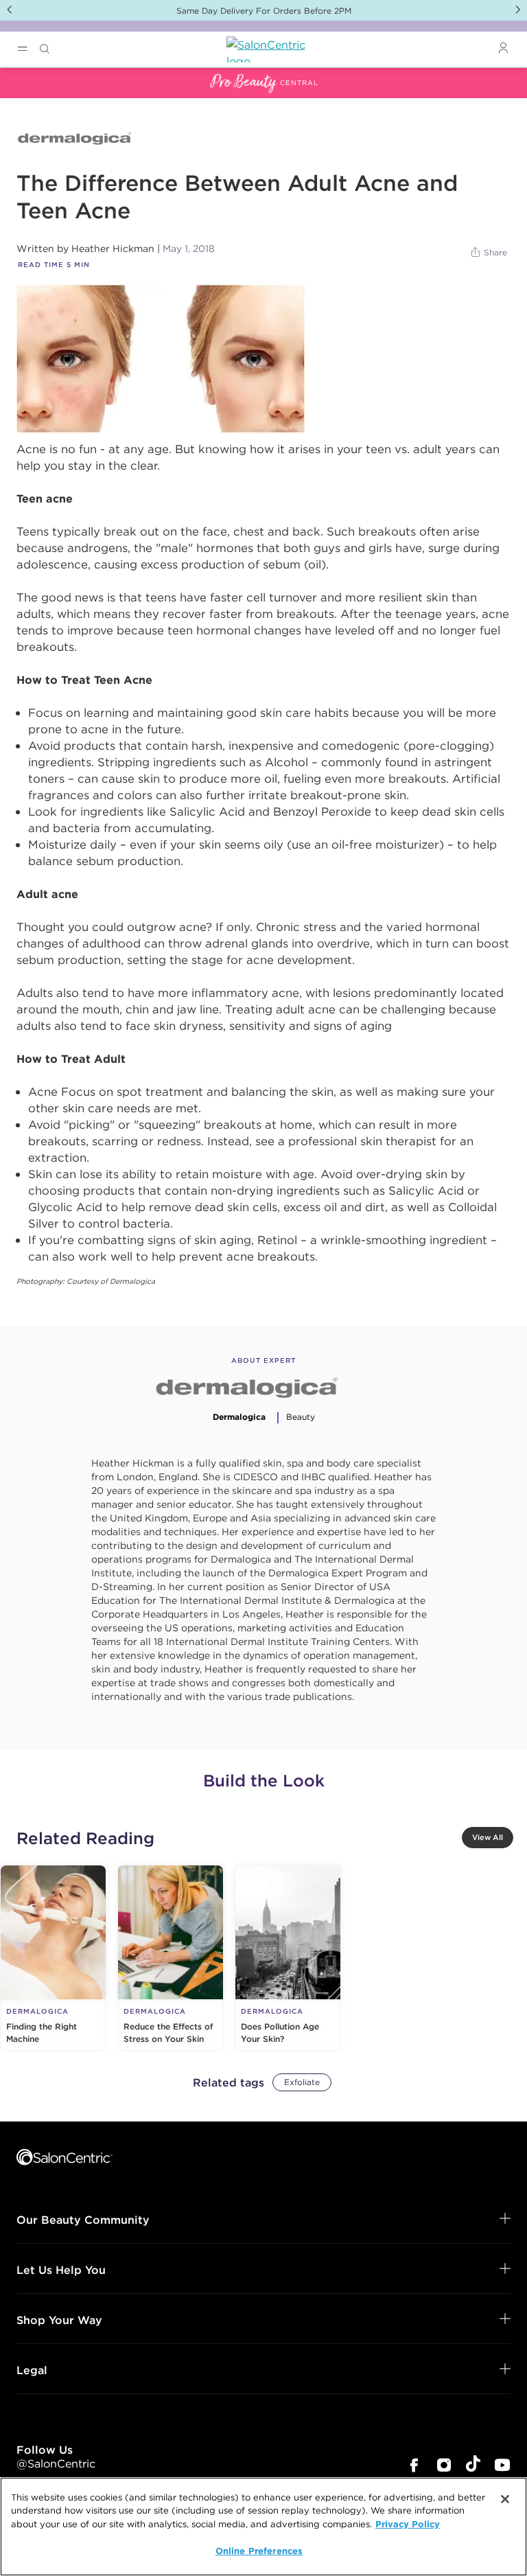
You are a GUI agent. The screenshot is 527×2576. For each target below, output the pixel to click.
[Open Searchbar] (45, 49)
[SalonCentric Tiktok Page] (473, 2466)
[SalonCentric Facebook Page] (414, 2466)
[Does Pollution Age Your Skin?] (288, 1958)
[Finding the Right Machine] (53, 1958)
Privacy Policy (408, 2524)
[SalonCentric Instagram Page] (444, 2466)
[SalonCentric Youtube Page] (502, 2466)
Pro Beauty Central (51, 76)
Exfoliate (302, 2082)
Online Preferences (259, 2551)
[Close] (505, 2499)
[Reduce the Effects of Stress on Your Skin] (171, 1958)
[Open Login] (503, 48)
